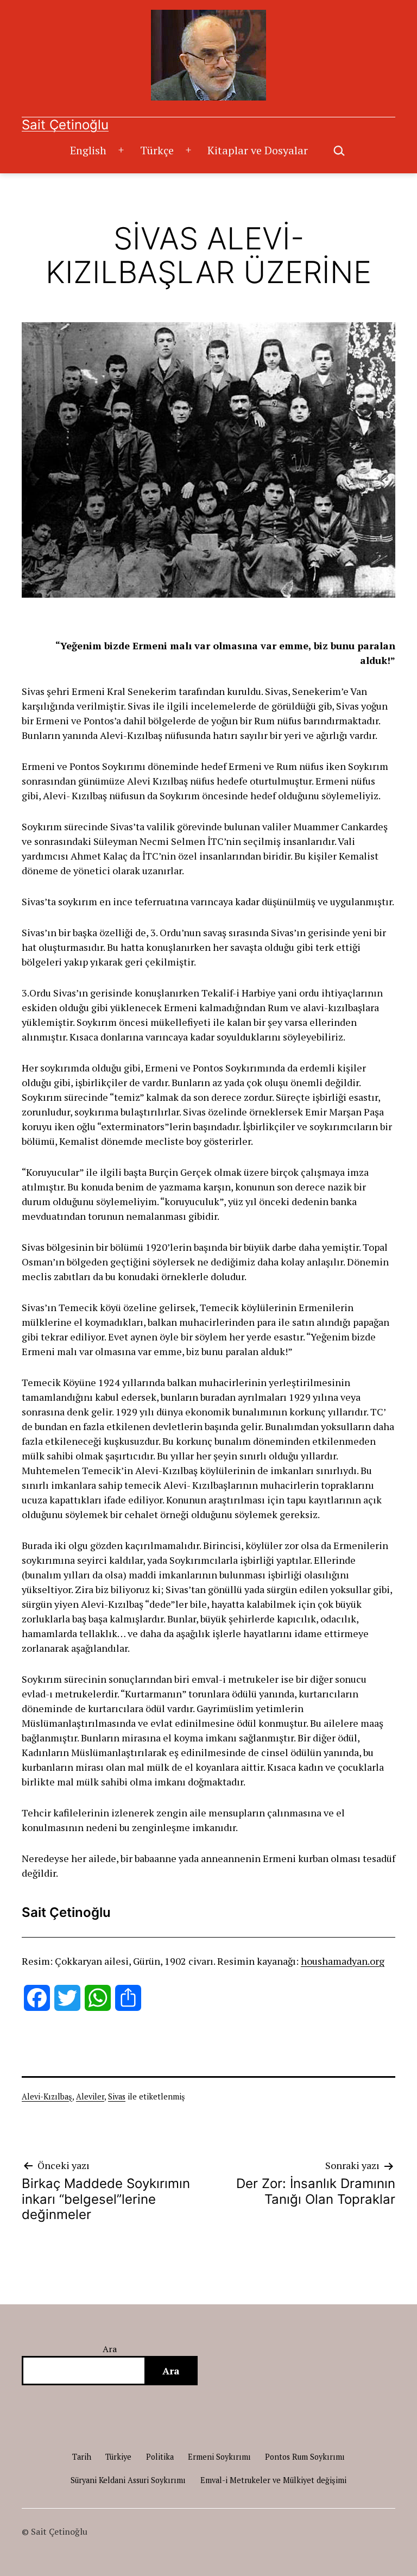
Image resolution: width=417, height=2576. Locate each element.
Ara (110, 2349)
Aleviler (90, 2096)
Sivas (117, 2096)
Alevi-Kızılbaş (47, 2096)
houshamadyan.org (343, 1961)
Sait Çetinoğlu (65, 125)
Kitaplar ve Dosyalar (258, 150)
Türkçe (157, 150)
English (88, 150)
